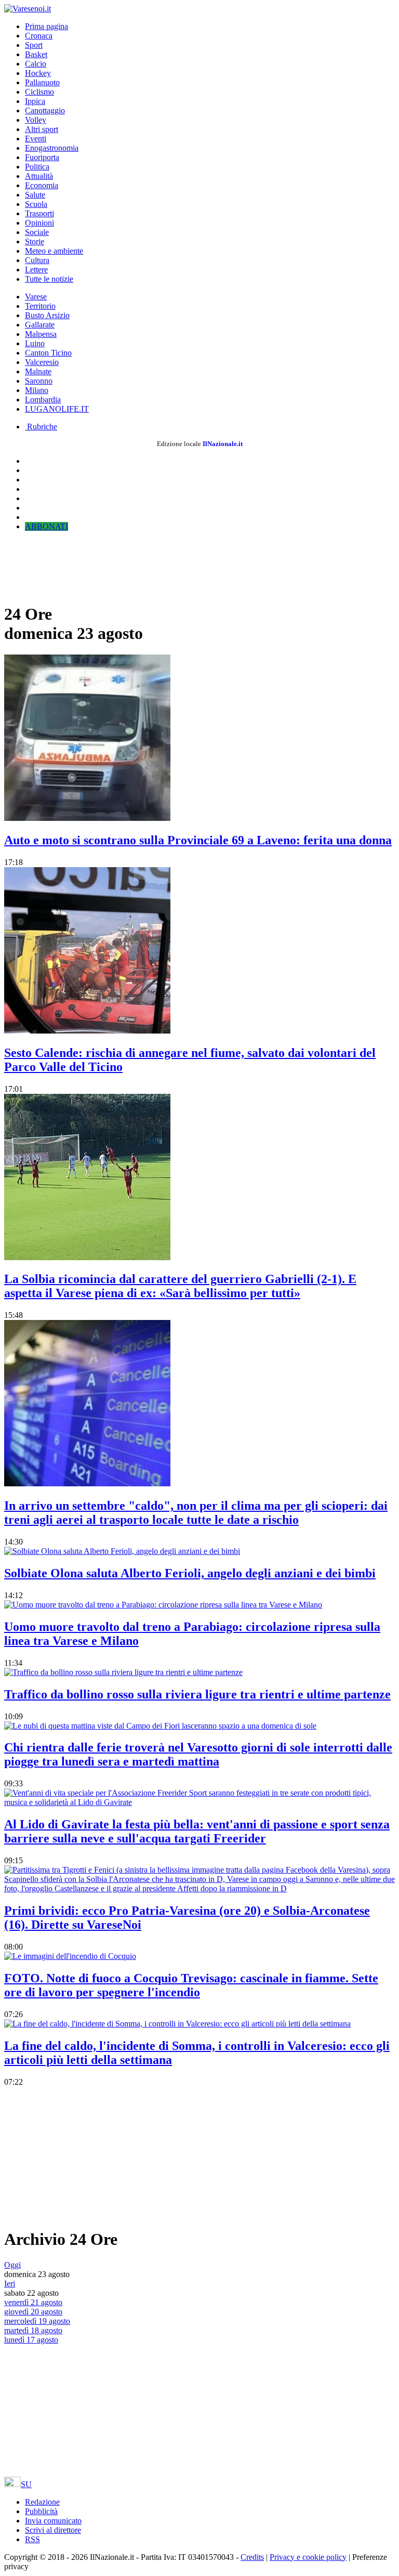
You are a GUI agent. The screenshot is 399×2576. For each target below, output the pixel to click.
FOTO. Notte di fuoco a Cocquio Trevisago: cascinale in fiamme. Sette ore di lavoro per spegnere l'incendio (191, 1985)
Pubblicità (41, 2511)
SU (26, 2484)
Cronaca (39, 36)
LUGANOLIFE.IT (57, 409)
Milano (37, 390)
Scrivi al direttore (53, 2530)
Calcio (36, 64)
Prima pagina (46, 26)
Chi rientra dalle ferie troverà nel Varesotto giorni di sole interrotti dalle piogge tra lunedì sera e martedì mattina (198, 1754)
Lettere (36, 270)
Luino (35, 343)
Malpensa (41, 334)
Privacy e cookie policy (308, 2557)
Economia (42, 185)
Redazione (42, 2502)
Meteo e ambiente (54, 251)
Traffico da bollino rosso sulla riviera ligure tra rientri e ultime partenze (197, 1694)
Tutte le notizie (49, 279)
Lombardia (43, 400)
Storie (35, 241)
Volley (36, 120)
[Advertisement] (87, 566)
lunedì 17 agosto (31, 2340)
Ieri (10, 2284)
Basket (36, 54)
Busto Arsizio (47, 315)
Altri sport (42, 129)
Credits (252, 2557)
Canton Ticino (48, 353)
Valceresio (42, 362)
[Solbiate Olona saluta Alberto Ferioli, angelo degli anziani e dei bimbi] (122, 1551)
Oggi (12, 2265)
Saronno (39, 381)
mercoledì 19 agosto (37, 2321)
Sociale (37, 232)
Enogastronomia (52, 148)
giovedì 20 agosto (33, 2312)
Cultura (37, 260)
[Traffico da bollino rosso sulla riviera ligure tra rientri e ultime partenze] (123, 1672)
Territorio (40, 306)
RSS (32, 2539)
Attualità (39, 176)
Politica (37, 167)
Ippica (35, 101)
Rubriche (41, 427)
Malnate (38, 371)
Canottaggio (45, 110)
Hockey (38, 73)
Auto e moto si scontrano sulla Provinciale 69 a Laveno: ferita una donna (198, 840)
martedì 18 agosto (33, 2330)
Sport (34, 45)
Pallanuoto (42, 82)
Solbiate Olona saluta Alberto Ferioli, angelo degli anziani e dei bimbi (190, 1573)
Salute (35, 195)
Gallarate (40, 325)
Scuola (36, 204)
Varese (36, 297)
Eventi (36, 139)
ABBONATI (46, 526)
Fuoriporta (42, 157)
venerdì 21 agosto (33, 2302)
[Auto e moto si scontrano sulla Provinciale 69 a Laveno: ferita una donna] (87, 818)
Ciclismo (39, 92)
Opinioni (39, 223)
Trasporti (39, 213)
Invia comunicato (53, 2521)
